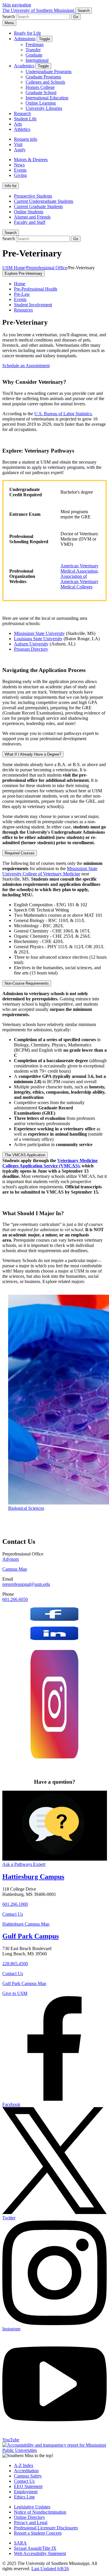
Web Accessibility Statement (40, 2553)
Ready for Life (27, 33)
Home (20, 284)
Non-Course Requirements (27, 983)
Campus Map (15, 1569)
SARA (20, 2543)
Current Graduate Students (38, 206)
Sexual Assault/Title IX (35, 2548)
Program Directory (31, 649)
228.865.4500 (15, 1964)
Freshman (35, 44)
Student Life (25, 119)
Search (11, 233)
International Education (47, 98)
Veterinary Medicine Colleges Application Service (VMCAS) (50, 1163)
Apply (20, 150)
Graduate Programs (43, 77)
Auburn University (31, 644)
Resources (23, 310)
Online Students (29, 212)
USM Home (14, 268)
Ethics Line (24, 2497)
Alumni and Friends (32, 217)
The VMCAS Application (25, 1155)
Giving (20, 175)
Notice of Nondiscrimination (40, 2512)
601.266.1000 (15, 1904)
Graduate (34, 55)
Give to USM (15, 1993)
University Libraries (44, 108)
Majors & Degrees (31, 160)
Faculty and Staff (30, 222)
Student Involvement (33, 305)
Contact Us (13, 1914)
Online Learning (41, 103)
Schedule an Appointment (26, 366)
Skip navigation (17, 5)
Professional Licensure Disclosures (46, 2528)
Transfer (33, 50)
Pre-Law (22, 294)
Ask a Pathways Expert (24, 1864)
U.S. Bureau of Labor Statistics (63, 414)
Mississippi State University (39, 633)
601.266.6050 (15, 1599)
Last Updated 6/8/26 (50, 2569)
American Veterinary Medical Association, (80, 568)
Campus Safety (28, 2476)
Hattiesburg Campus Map (26, 1924)
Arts (18, 124)
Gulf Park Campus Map (24, 1983)
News (19, 165)
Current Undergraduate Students (44, 201)
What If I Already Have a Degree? (33, 754)
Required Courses (20, 853)
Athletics (22, 129)
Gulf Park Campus (31, 1936)
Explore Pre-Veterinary (24, 273)
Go (76, 17)
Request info (26, 139)
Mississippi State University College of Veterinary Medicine (50, 871)
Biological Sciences (26, 1508)
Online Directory (30, 2517)
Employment (26, 2492)
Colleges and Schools (45, 82)
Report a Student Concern (38, 2533)
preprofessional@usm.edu (26, 1584)
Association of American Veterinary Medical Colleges (79, 581)
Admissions (25, 39)
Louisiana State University (38, 639)
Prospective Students (33, 196)
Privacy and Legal (31, 2523)
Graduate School (41, 93)
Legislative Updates (32, 2507)
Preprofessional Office (47, 268)
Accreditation (26, 2471)
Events (20, 170)
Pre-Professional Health (36, 289)
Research (22, 114)
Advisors (11, 1559)
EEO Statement (28, 2486)
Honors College (40, 87)
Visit (18, 144)
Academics (24, 66)
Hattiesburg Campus (33, 1877)
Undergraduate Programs (49, 72)
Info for (11, 186)
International (37, 60)
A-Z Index (24, 2465)
